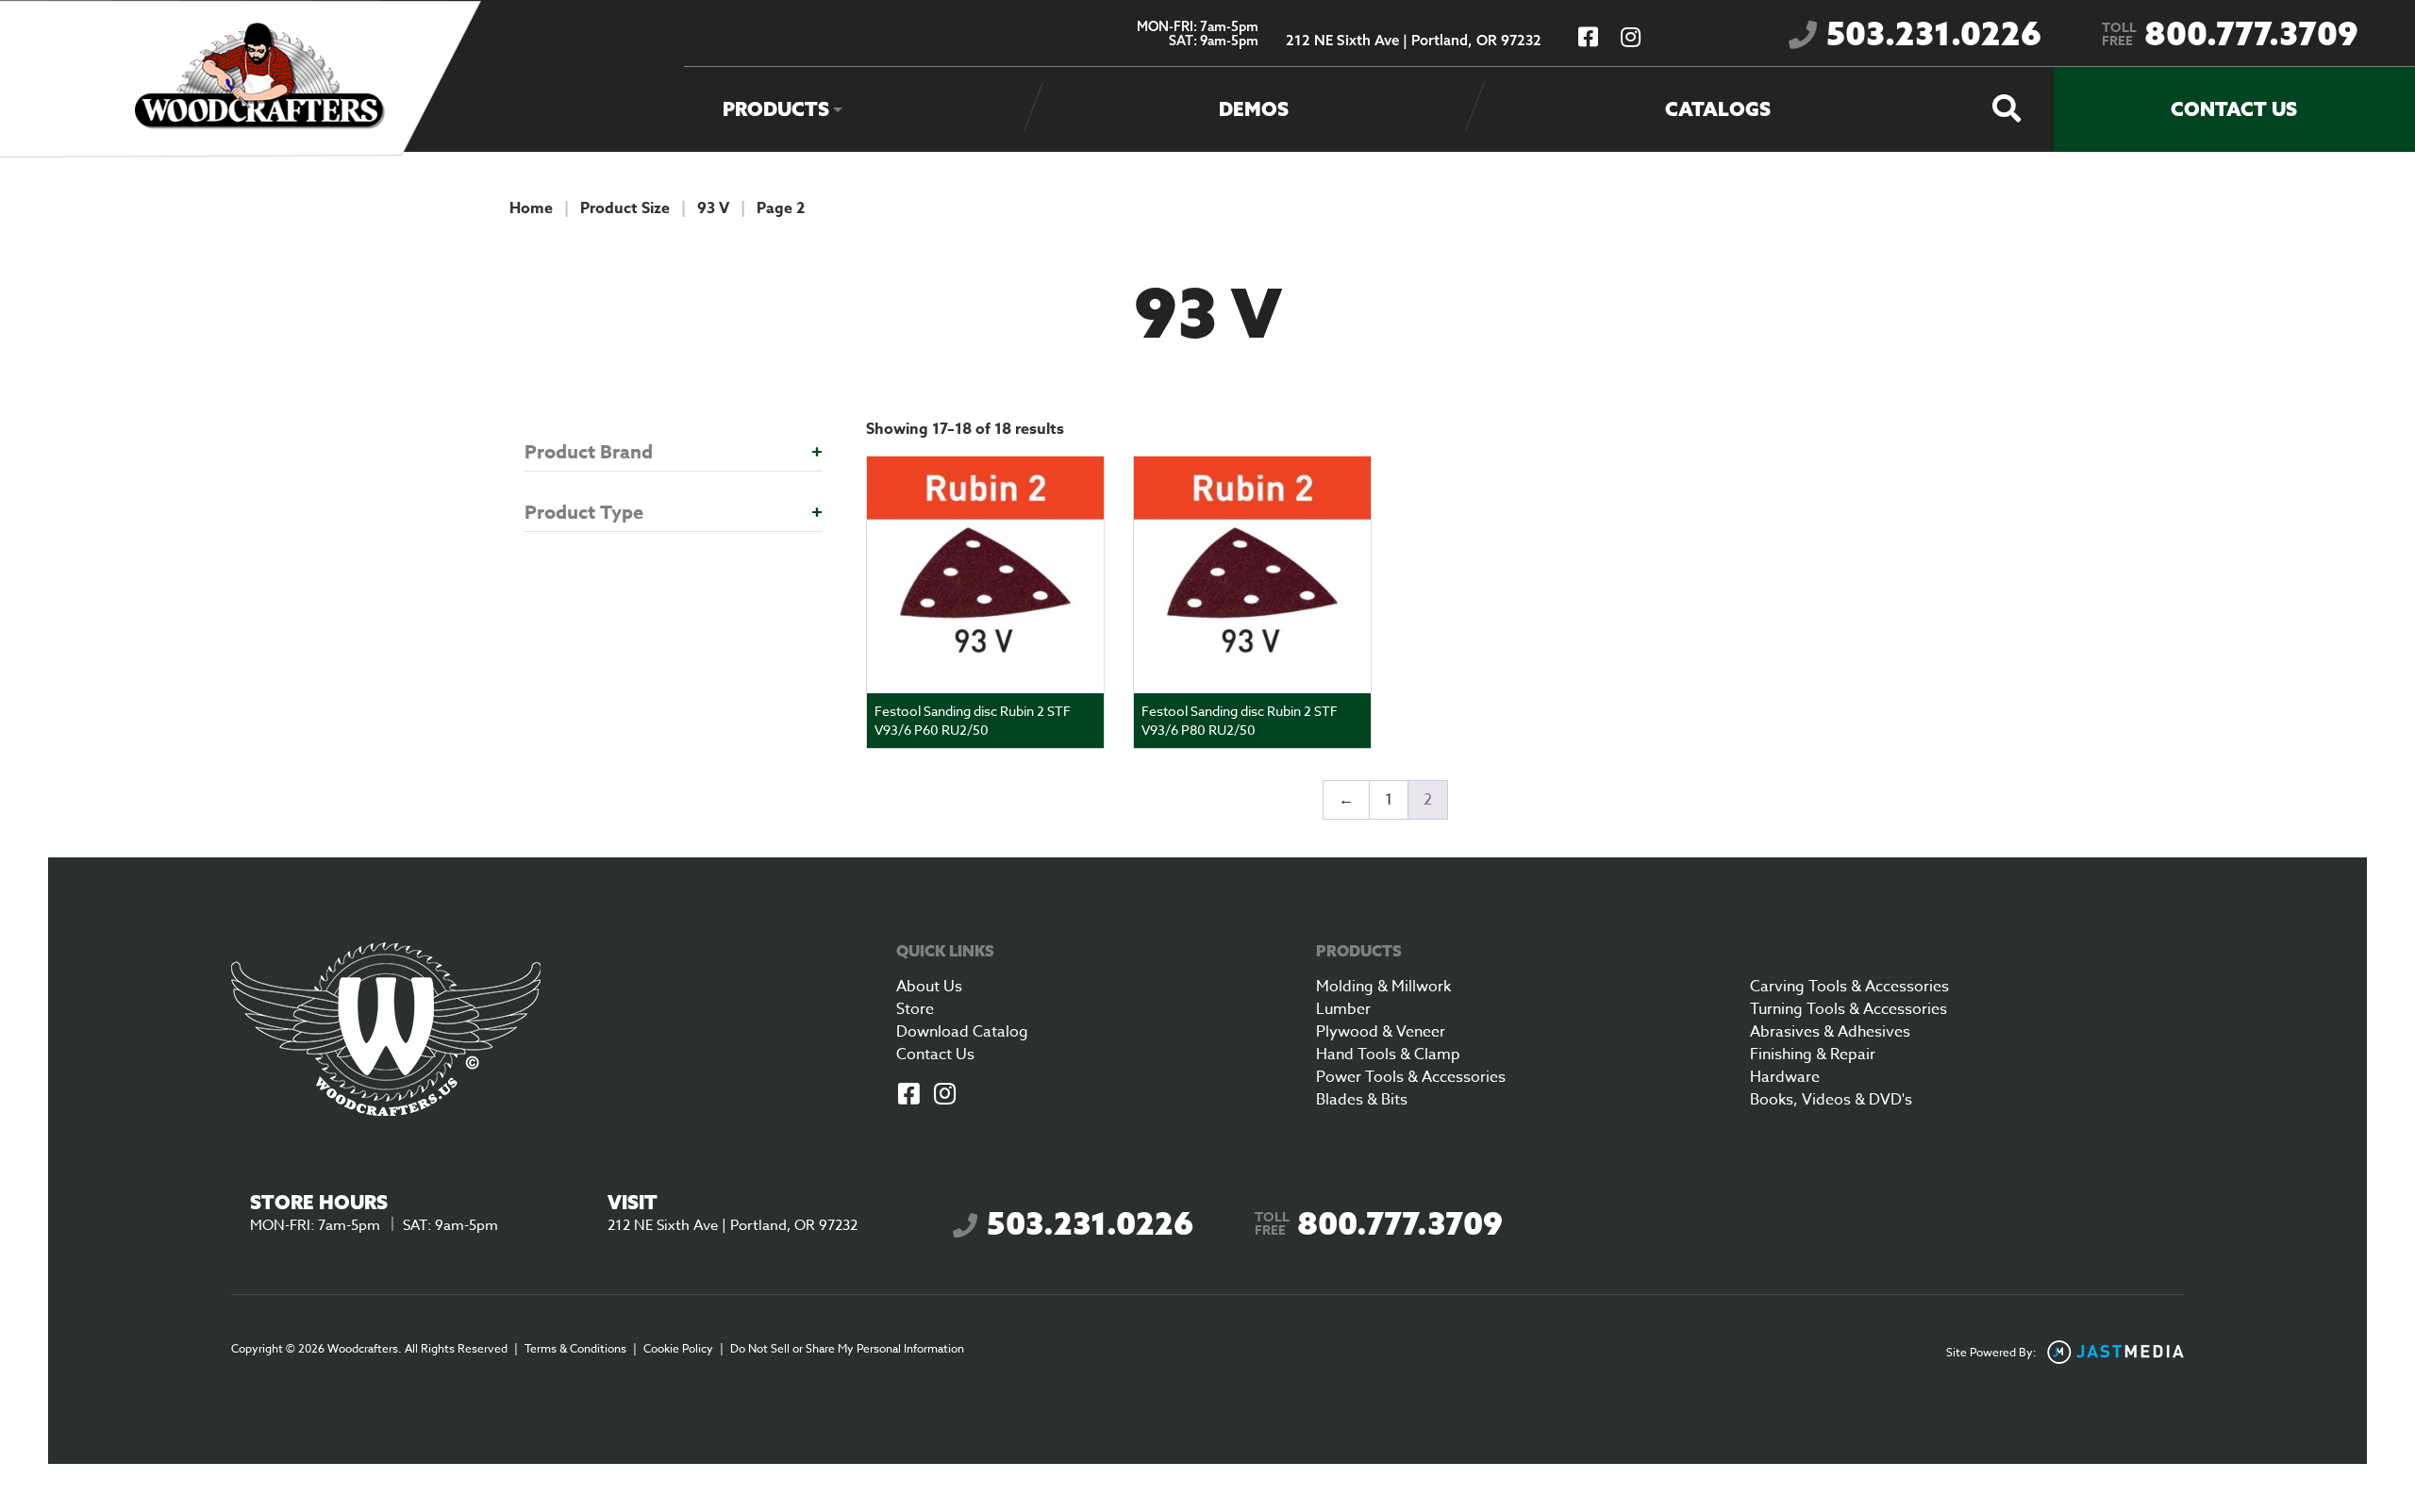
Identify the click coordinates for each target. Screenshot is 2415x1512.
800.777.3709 (2230, 33)
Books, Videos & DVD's (1831, 1100)
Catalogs (1718, 109)
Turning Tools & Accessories (1849, 1009)
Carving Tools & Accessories (1849, 987)
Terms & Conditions (575, 1348)
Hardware (1785, 1077)
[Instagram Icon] (944, 1096)
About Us (929, 987)
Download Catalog (962, 1032)
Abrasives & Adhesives (1830, 1032)
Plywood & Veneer (1381, 1032)
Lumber (1343, 1009)
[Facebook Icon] (908, 1096)
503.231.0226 (1934, 33)
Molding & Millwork (1383, 987)
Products (776, 109)
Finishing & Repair (1813, 1055)
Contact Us (2234, 109)
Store (915, 1009)
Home (531, 208)
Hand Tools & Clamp (1388, 1055)
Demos (1254, 109)
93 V (713, 208)
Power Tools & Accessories (1411, 1077)
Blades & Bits (1362, 1100)
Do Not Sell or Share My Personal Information (847, 1348)
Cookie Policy (678, 1348)
